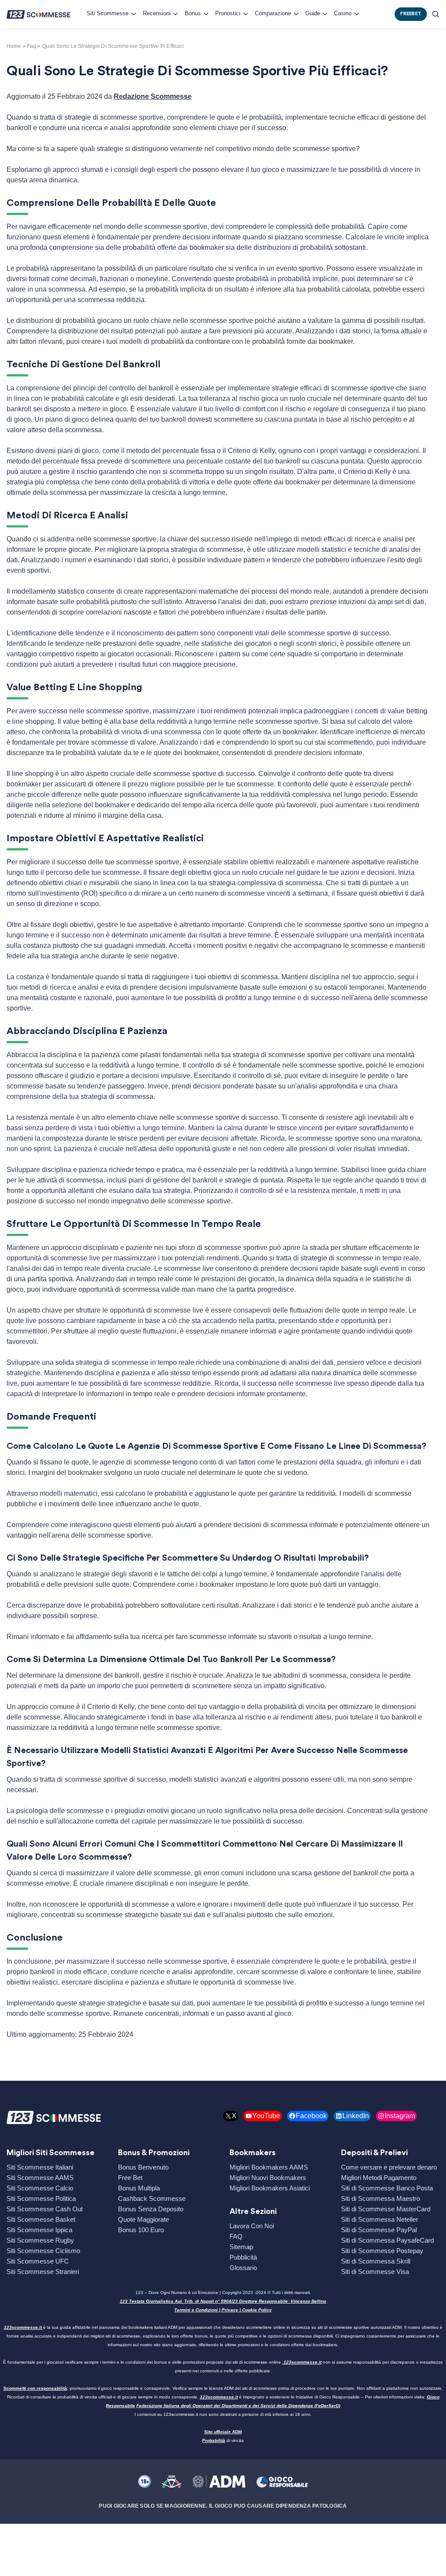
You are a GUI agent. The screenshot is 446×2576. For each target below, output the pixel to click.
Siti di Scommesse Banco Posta (387, 2188)
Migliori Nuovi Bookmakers (268, 2178)
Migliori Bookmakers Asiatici (270, 2188)
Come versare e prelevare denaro (389, 2167)
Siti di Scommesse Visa (375, 2272)
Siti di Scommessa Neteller (380, 2219)
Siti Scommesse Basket (41, 2219)
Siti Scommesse (108, 13)
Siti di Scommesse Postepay (382, 2251)
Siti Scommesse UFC (38, 2261)
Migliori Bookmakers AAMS (269, 2167)
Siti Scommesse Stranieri (43, 2272)
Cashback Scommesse (152, 2198)
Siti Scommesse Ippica (39, 2230)
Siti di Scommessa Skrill (376, 2261)
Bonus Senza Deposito (151, 2209)
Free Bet (130, 2178)
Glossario (243, 2268)
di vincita (223, 2440)
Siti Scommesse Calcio (40, 2188)
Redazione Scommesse (153, 96)
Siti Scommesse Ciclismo (43, 2251)
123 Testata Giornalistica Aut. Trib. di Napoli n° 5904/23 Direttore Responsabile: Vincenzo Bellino (223, 2301)
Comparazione (273, 13)
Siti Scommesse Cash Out (45, 2209)
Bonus (193, 13)
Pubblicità (243, 2257)
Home (14, 46)
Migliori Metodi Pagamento (379, 2178)
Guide (313, 13)
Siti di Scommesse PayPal (379, 2230)
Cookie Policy (257, 2310)
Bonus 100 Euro (141, 2230)
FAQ (236, 2236)
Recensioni (157, 13)
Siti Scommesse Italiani (40, 2167)
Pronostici (228, 13)
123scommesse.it (23, 2327)
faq (32, 46)
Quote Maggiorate (144, 2219)
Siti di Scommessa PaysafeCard (387, 2240)
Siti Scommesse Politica (41, 2198)
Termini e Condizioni (196, 2310)
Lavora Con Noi (252, 2226)
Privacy (230, 2310)
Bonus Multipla (139, 2188)
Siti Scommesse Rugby (40, 2240)
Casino (343, 13)
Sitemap (241, 2247)
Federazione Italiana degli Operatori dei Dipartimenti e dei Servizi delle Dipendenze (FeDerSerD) (238, 2406)
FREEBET (411, 14)
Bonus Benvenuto (143, 2167)
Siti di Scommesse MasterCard (386, 2209)
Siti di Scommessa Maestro (380, 2198)
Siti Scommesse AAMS (40, 2178)
